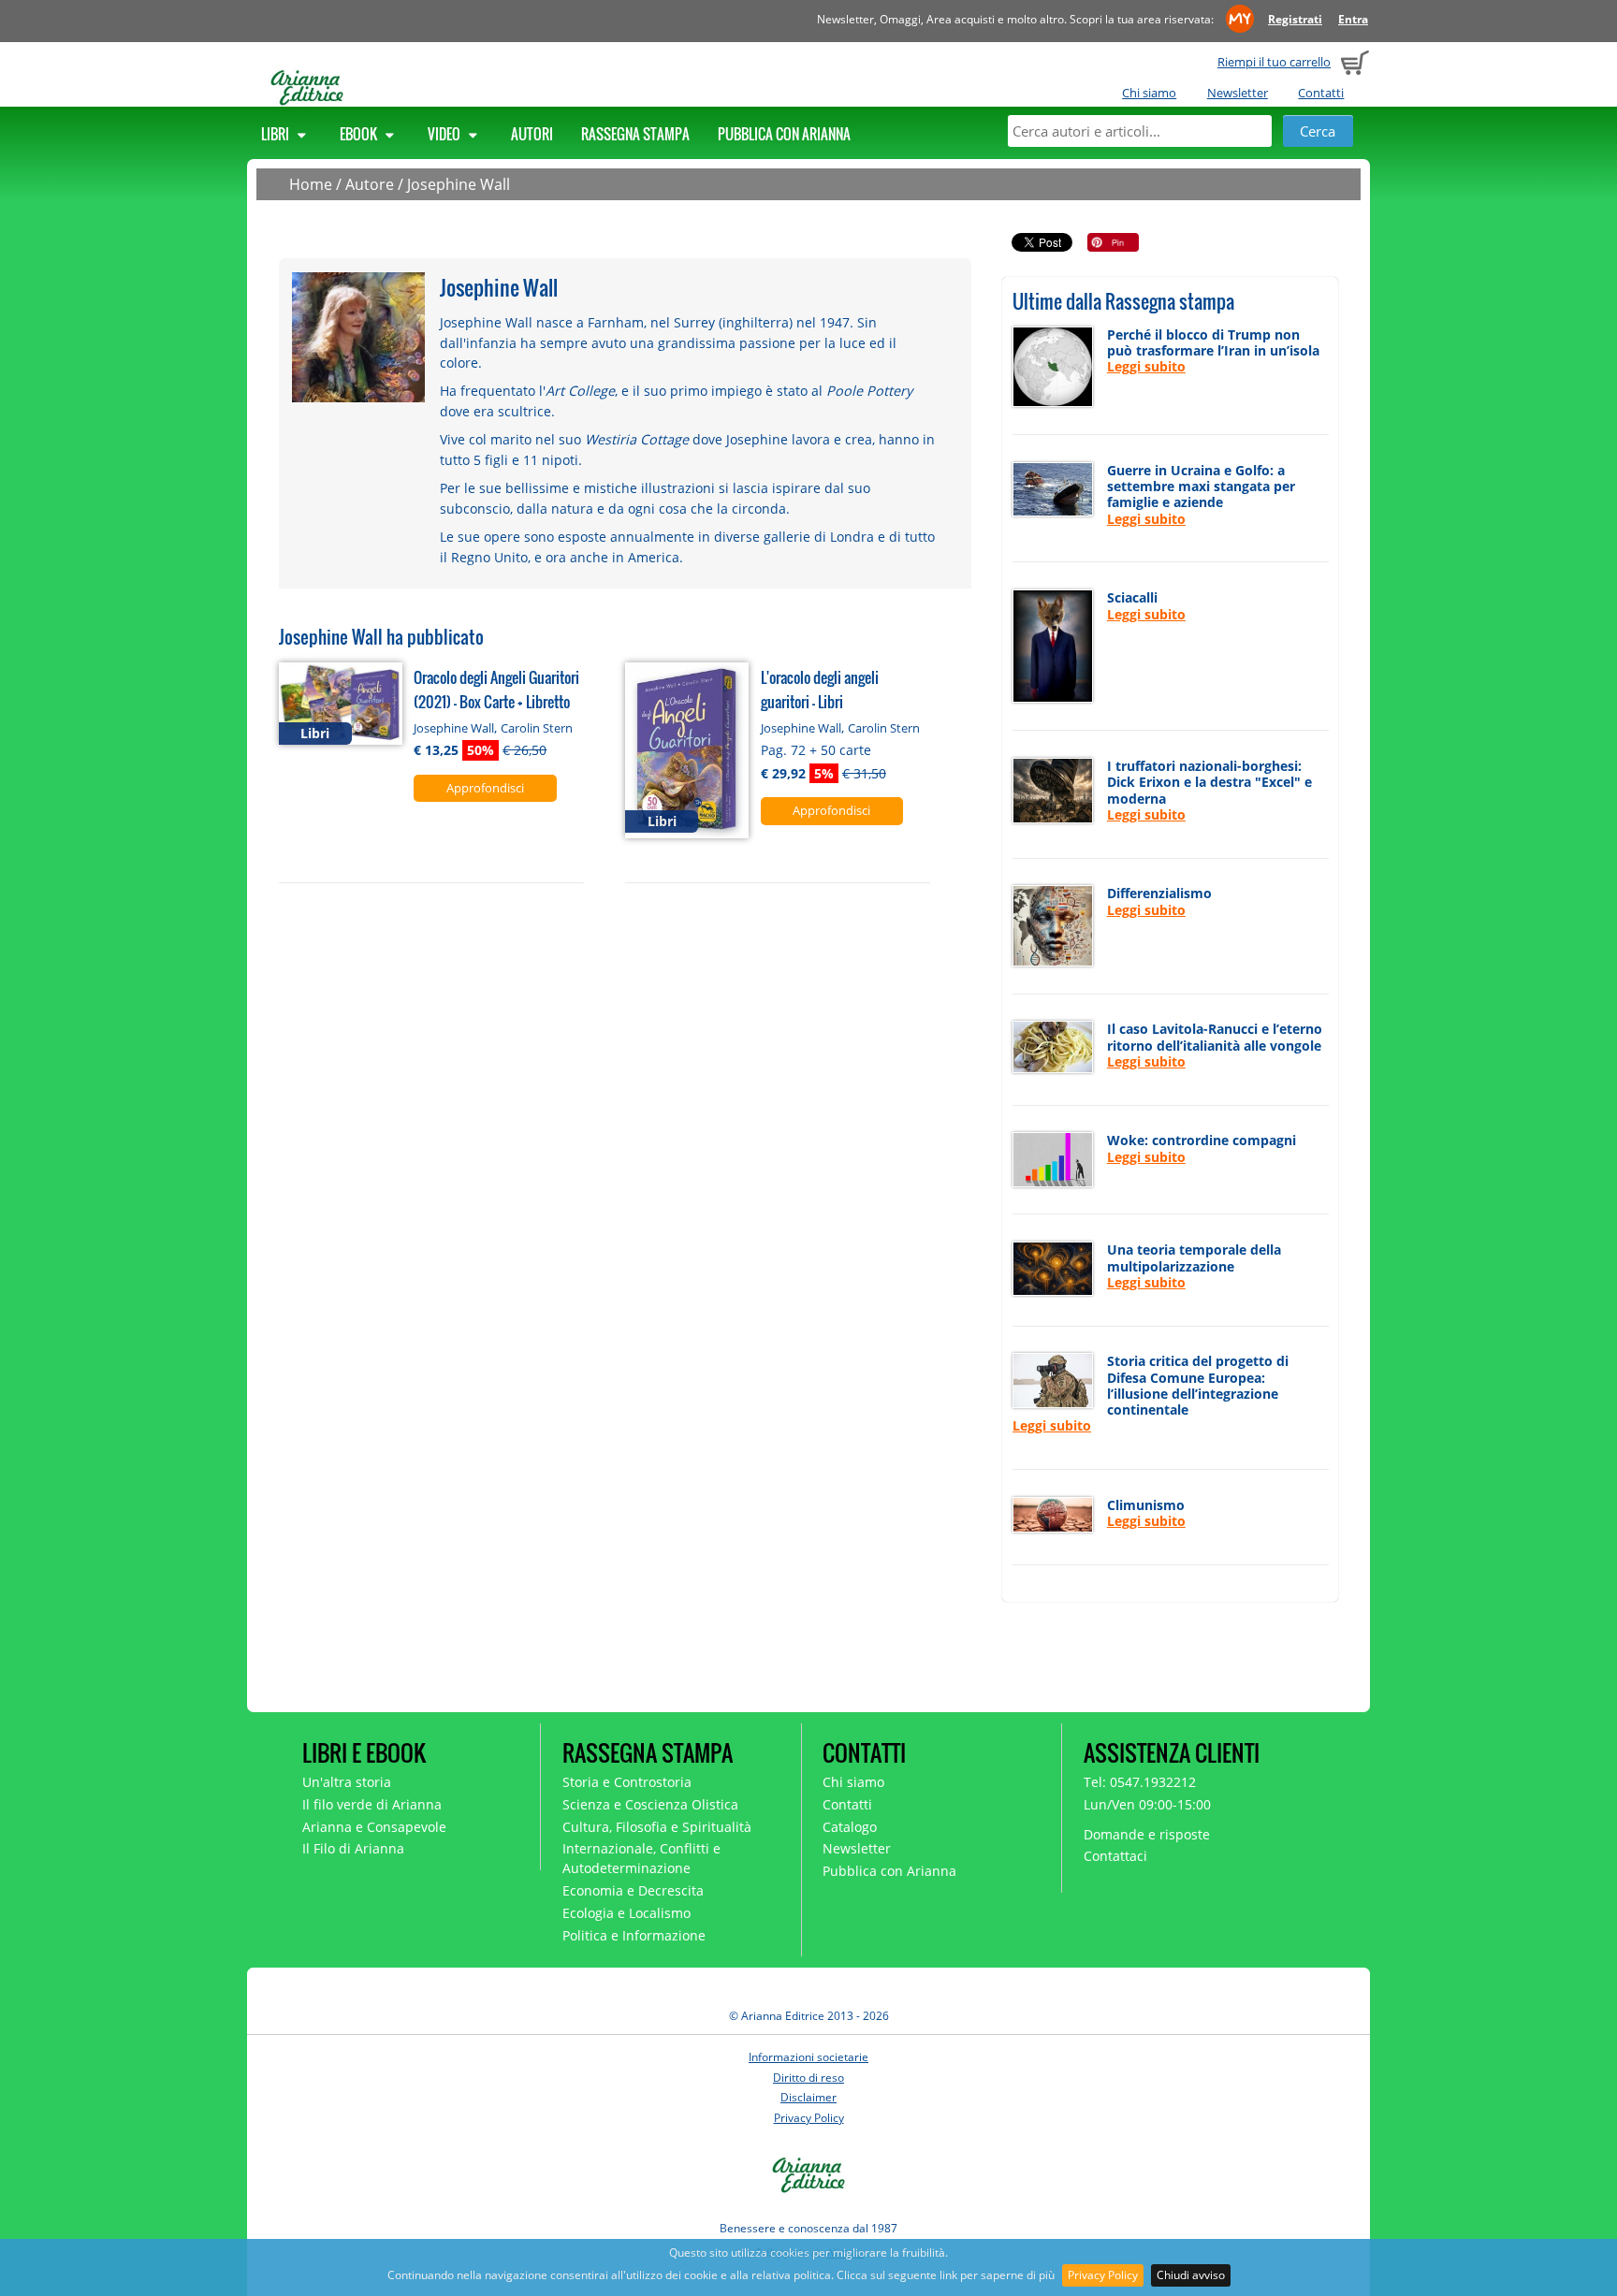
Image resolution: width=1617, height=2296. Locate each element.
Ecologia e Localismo (626, 1913)
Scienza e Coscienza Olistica (650, 1804)
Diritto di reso (808, 2078)
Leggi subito (1146, 366)
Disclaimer (808, 2097)
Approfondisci (485, 788)
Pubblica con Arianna (784, 134)
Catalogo (850, 1827)
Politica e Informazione (634, 1935)
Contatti (1321, 93)
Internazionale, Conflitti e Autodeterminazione (641, 1858)
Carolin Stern (537, 728)
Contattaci (1115, 1856)
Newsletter (1238, 93)
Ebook (360, 134)
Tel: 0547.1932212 (1140, 1782)
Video (445, 134)
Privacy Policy (1103, 2275)
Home (311, 184)
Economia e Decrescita (633, 1890)
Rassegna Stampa (635, 134)
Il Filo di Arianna (353, 1848)
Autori (532, 134)
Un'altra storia (347, 1782)
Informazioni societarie (808, 2057)
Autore (370, 184)
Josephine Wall (459, 184)
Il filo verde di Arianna (372, 1804)
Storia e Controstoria (627, 1782)
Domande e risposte (1147, 1834)
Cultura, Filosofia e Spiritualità (657, 1827)
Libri (277, 134)
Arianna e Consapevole (374, 1827)
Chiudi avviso (1191, 2275)
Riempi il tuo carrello (1274, 62)
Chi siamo (1149, 93)
